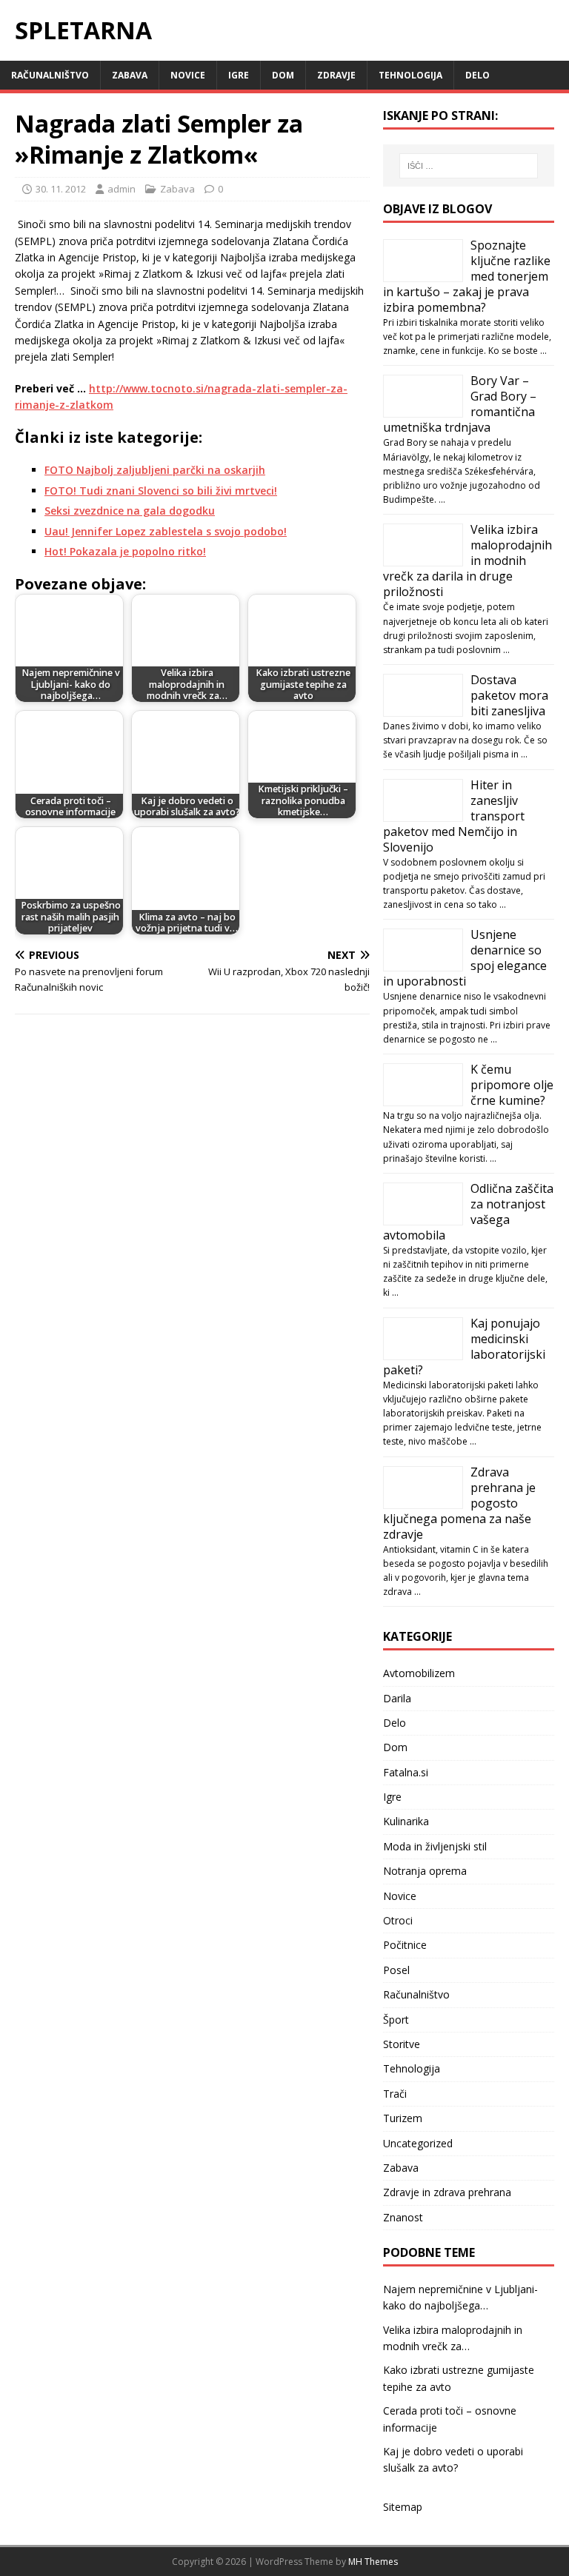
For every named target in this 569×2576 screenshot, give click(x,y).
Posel (396, 1970)
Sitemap (403, 2507)
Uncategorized (418, 2143)
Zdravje (336, 75)
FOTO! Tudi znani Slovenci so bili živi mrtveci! (161, 491)
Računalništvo (50, 75)
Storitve (402, 2044)
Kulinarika (406, 1821)
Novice (188, 75)
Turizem (403, 2118)
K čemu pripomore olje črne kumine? (512, 1085)
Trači (395, 2094)
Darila (397, 1698)
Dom (283, 75)
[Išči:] (469, 166)
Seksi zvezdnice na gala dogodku (130, 511)
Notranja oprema (425, 1871)
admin (122, 189)
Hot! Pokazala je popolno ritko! (125, 551)
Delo (478, 75)
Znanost (403, 2217)
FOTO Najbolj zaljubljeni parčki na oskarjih (155, 470)
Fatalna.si (406, 1772)
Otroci (398, 1920)
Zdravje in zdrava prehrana (447, 2192)
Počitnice (405, 1945)
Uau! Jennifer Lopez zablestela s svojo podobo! (166, 531)
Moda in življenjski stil (435, 1846)
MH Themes (373, 2562)
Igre (239, 75)
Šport (396, 2020)
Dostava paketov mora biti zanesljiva (509, 695)
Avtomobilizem (419, 1673)
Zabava (130, 75)
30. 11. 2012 (61, 189)
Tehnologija (410, 75)
